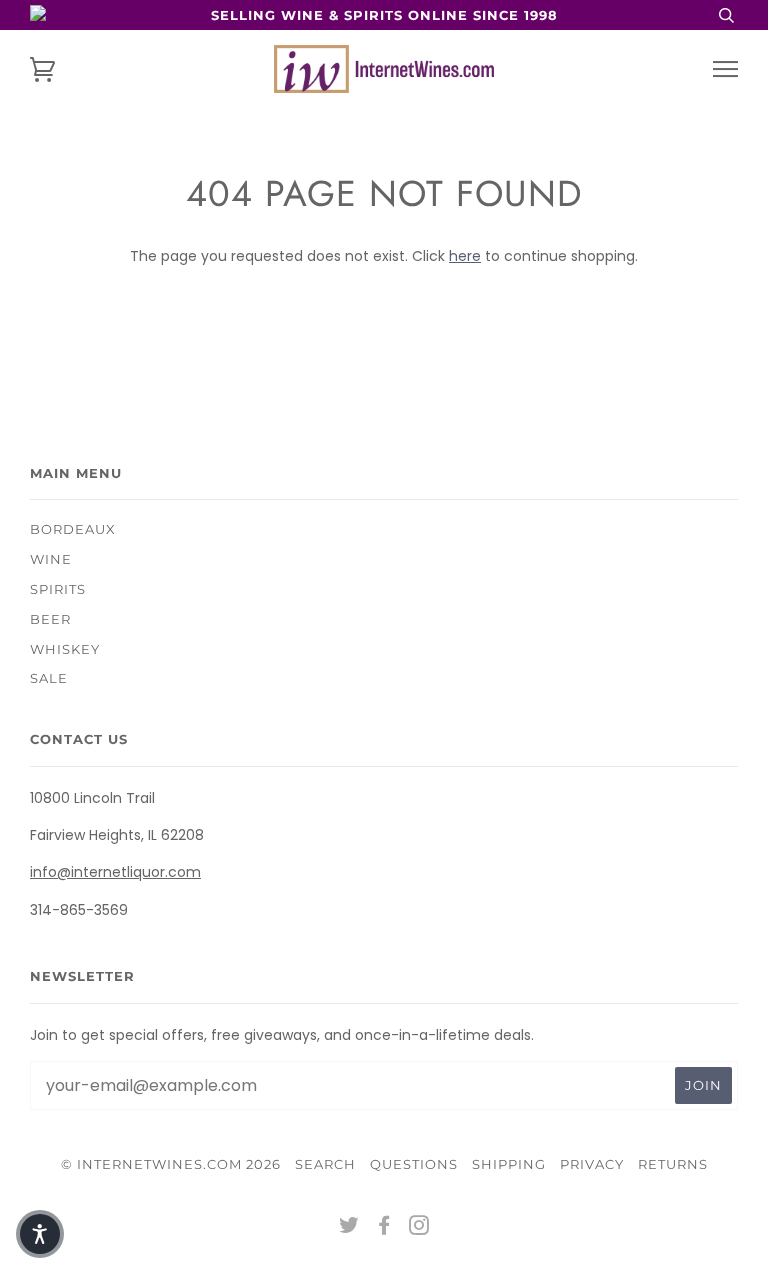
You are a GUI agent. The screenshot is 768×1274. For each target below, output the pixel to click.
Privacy (592, 1164)
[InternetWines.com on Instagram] (419, 1228)
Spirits (58, 589)
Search (325, 1164)
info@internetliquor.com (115, 872)
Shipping (509, 1164)
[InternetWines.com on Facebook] (384, 1228)
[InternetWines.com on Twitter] (349, 1228)
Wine (51, 559)
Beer (50, 619)
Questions (414, 1164)
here (465, 256)
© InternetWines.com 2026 (171, 1164)
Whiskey (65, 649)
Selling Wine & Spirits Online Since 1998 (384, 15)
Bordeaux (73, 529)
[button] (40, 1234)
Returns (673, 1164)
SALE (49, 678)
